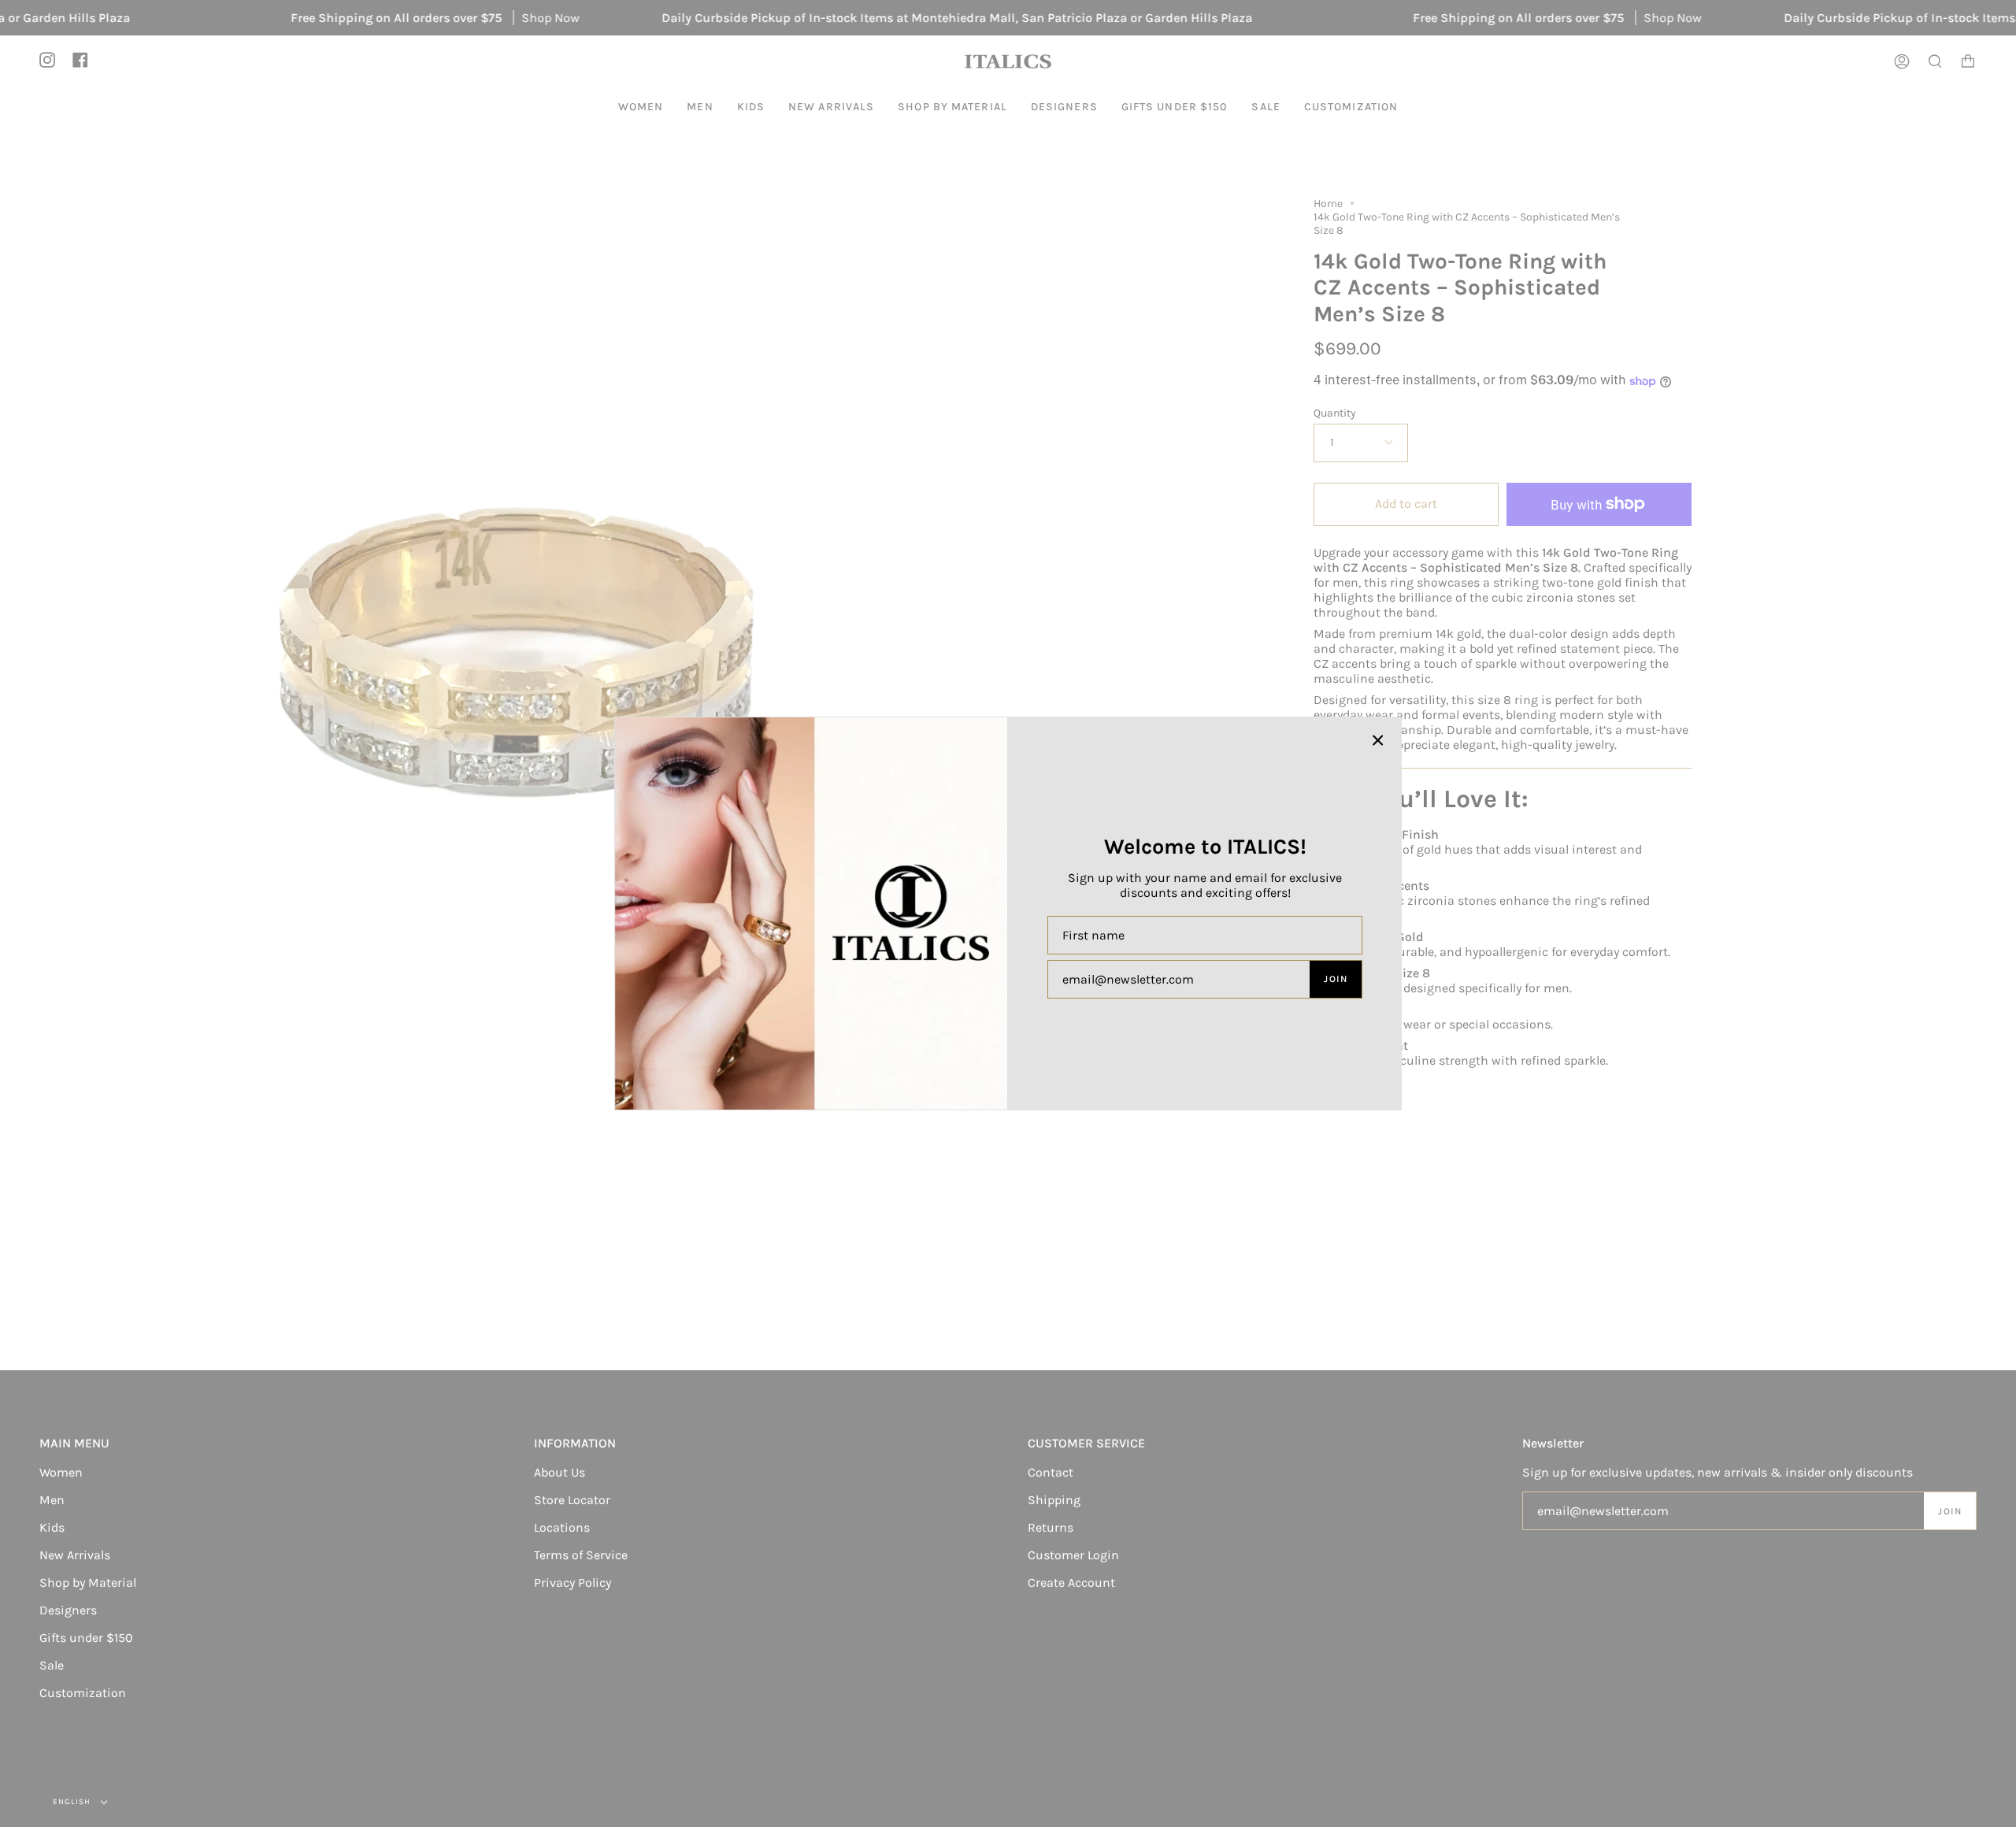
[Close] (1378, 740)
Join (1336, 979)
